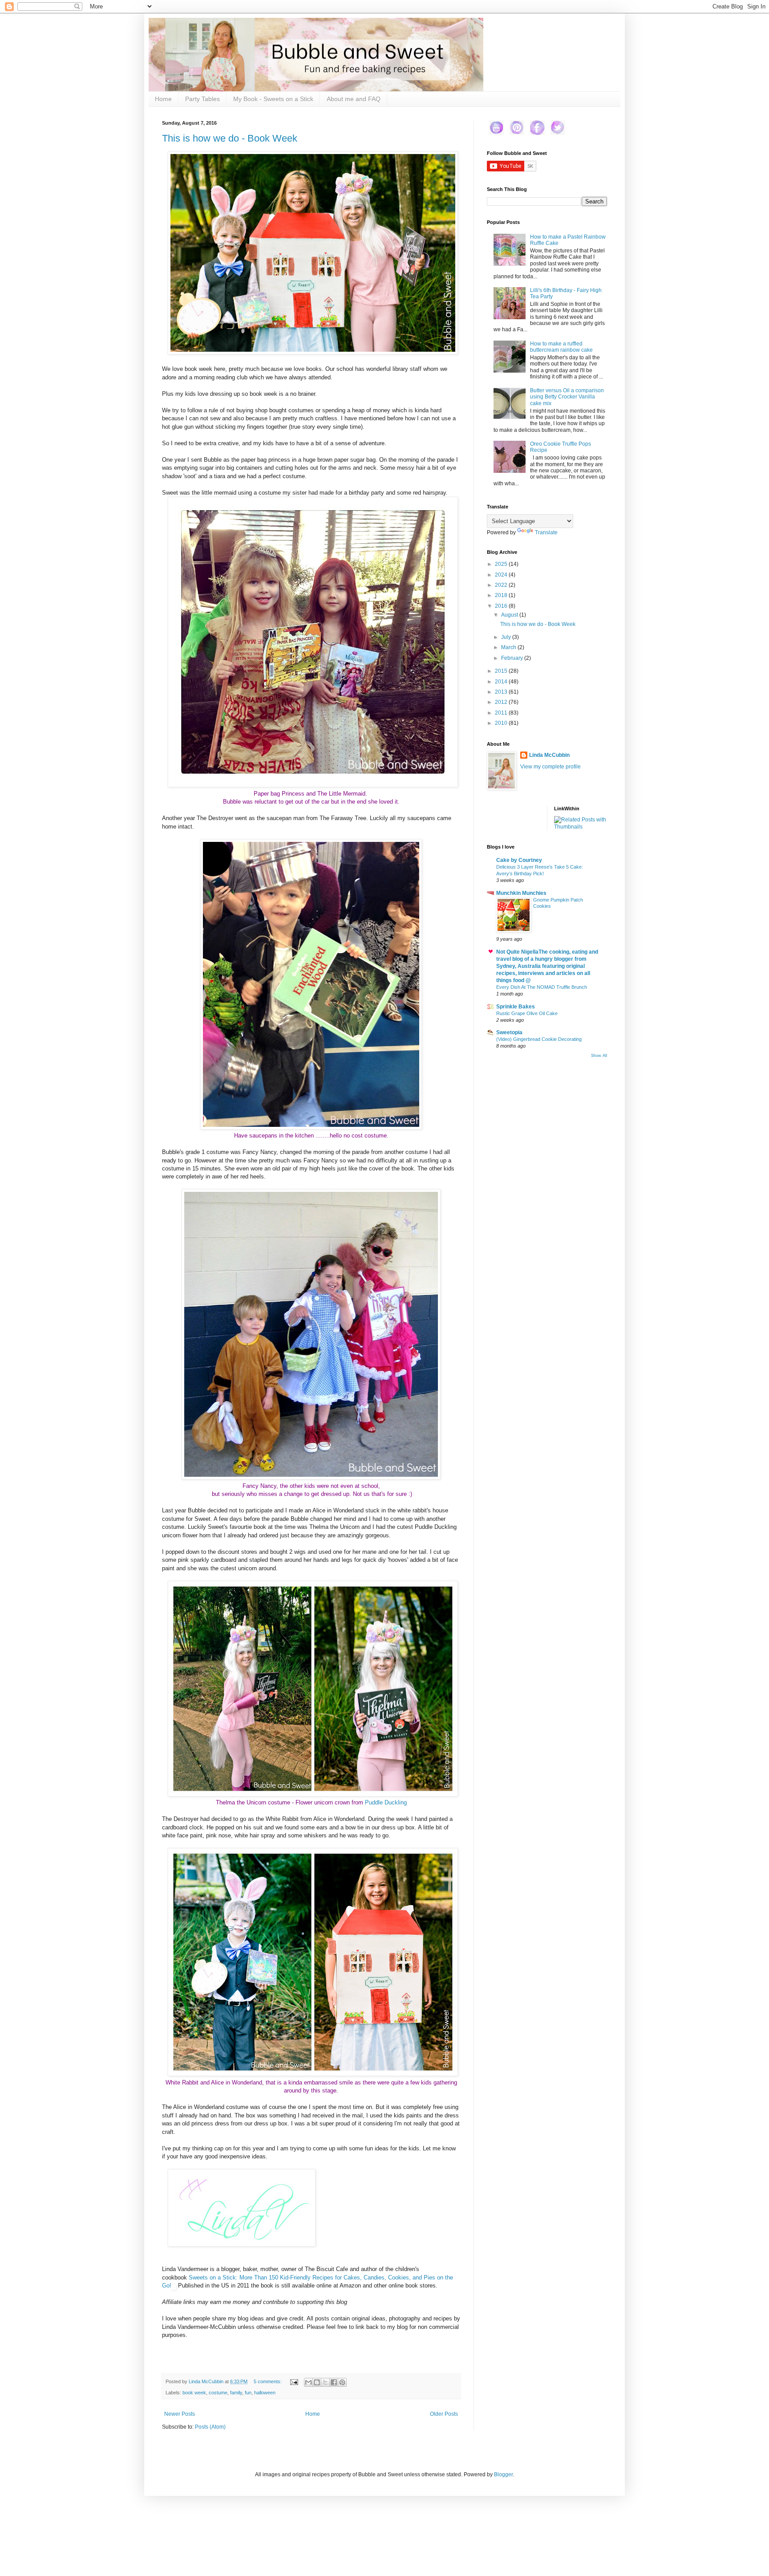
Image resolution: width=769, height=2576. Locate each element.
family (236, 2393)
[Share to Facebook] (334, 2382)
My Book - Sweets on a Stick (273, 99)
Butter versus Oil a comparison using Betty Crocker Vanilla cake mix (567, 397)
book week (194, 2393)
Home (163, 99)
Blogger (503, 2474)
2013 (502, 692)
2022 (502, 585)
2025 (502, 564)
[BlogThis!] (317, 2382)
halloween (265, 2393)
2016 (502, 606)
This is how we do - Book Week (230, 138)
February (513, 658)
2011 (502, 713)
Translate (546, 532)
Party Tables (202, 99)
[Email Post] (294, 2381)
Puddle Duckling (386, 1802)
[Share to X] (325, 2382)
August (510, 615)
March (509, 647)
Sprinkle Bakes (516, 1007)
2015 (502, 671)
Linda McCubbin (549, 755)
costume (218, 2393)
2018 (502, 595)
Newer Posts (180, 2414)
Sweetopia (509, 1032)
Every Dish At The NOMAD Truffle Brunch (542, 987)
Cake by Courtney (519, 860)
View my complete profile (550, 767)
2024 (502, 575)
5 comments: (268, 2381)
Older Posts (444, 2414)
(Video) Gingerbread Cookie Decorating (539, 1039)
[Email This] (308, 2382)
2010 (502, 723)
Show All (599, 1056)
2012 (502, 702)
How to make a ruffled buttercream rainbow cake (561, 347)
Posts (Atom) (210, 2427)
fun (248, 2393)
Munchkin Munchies (521, 893)
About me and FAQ (354, 99)
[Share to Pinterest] (342, 2382)
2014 (502, 682)
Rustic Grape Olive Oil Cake (527, 1013)
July (507, 637)
